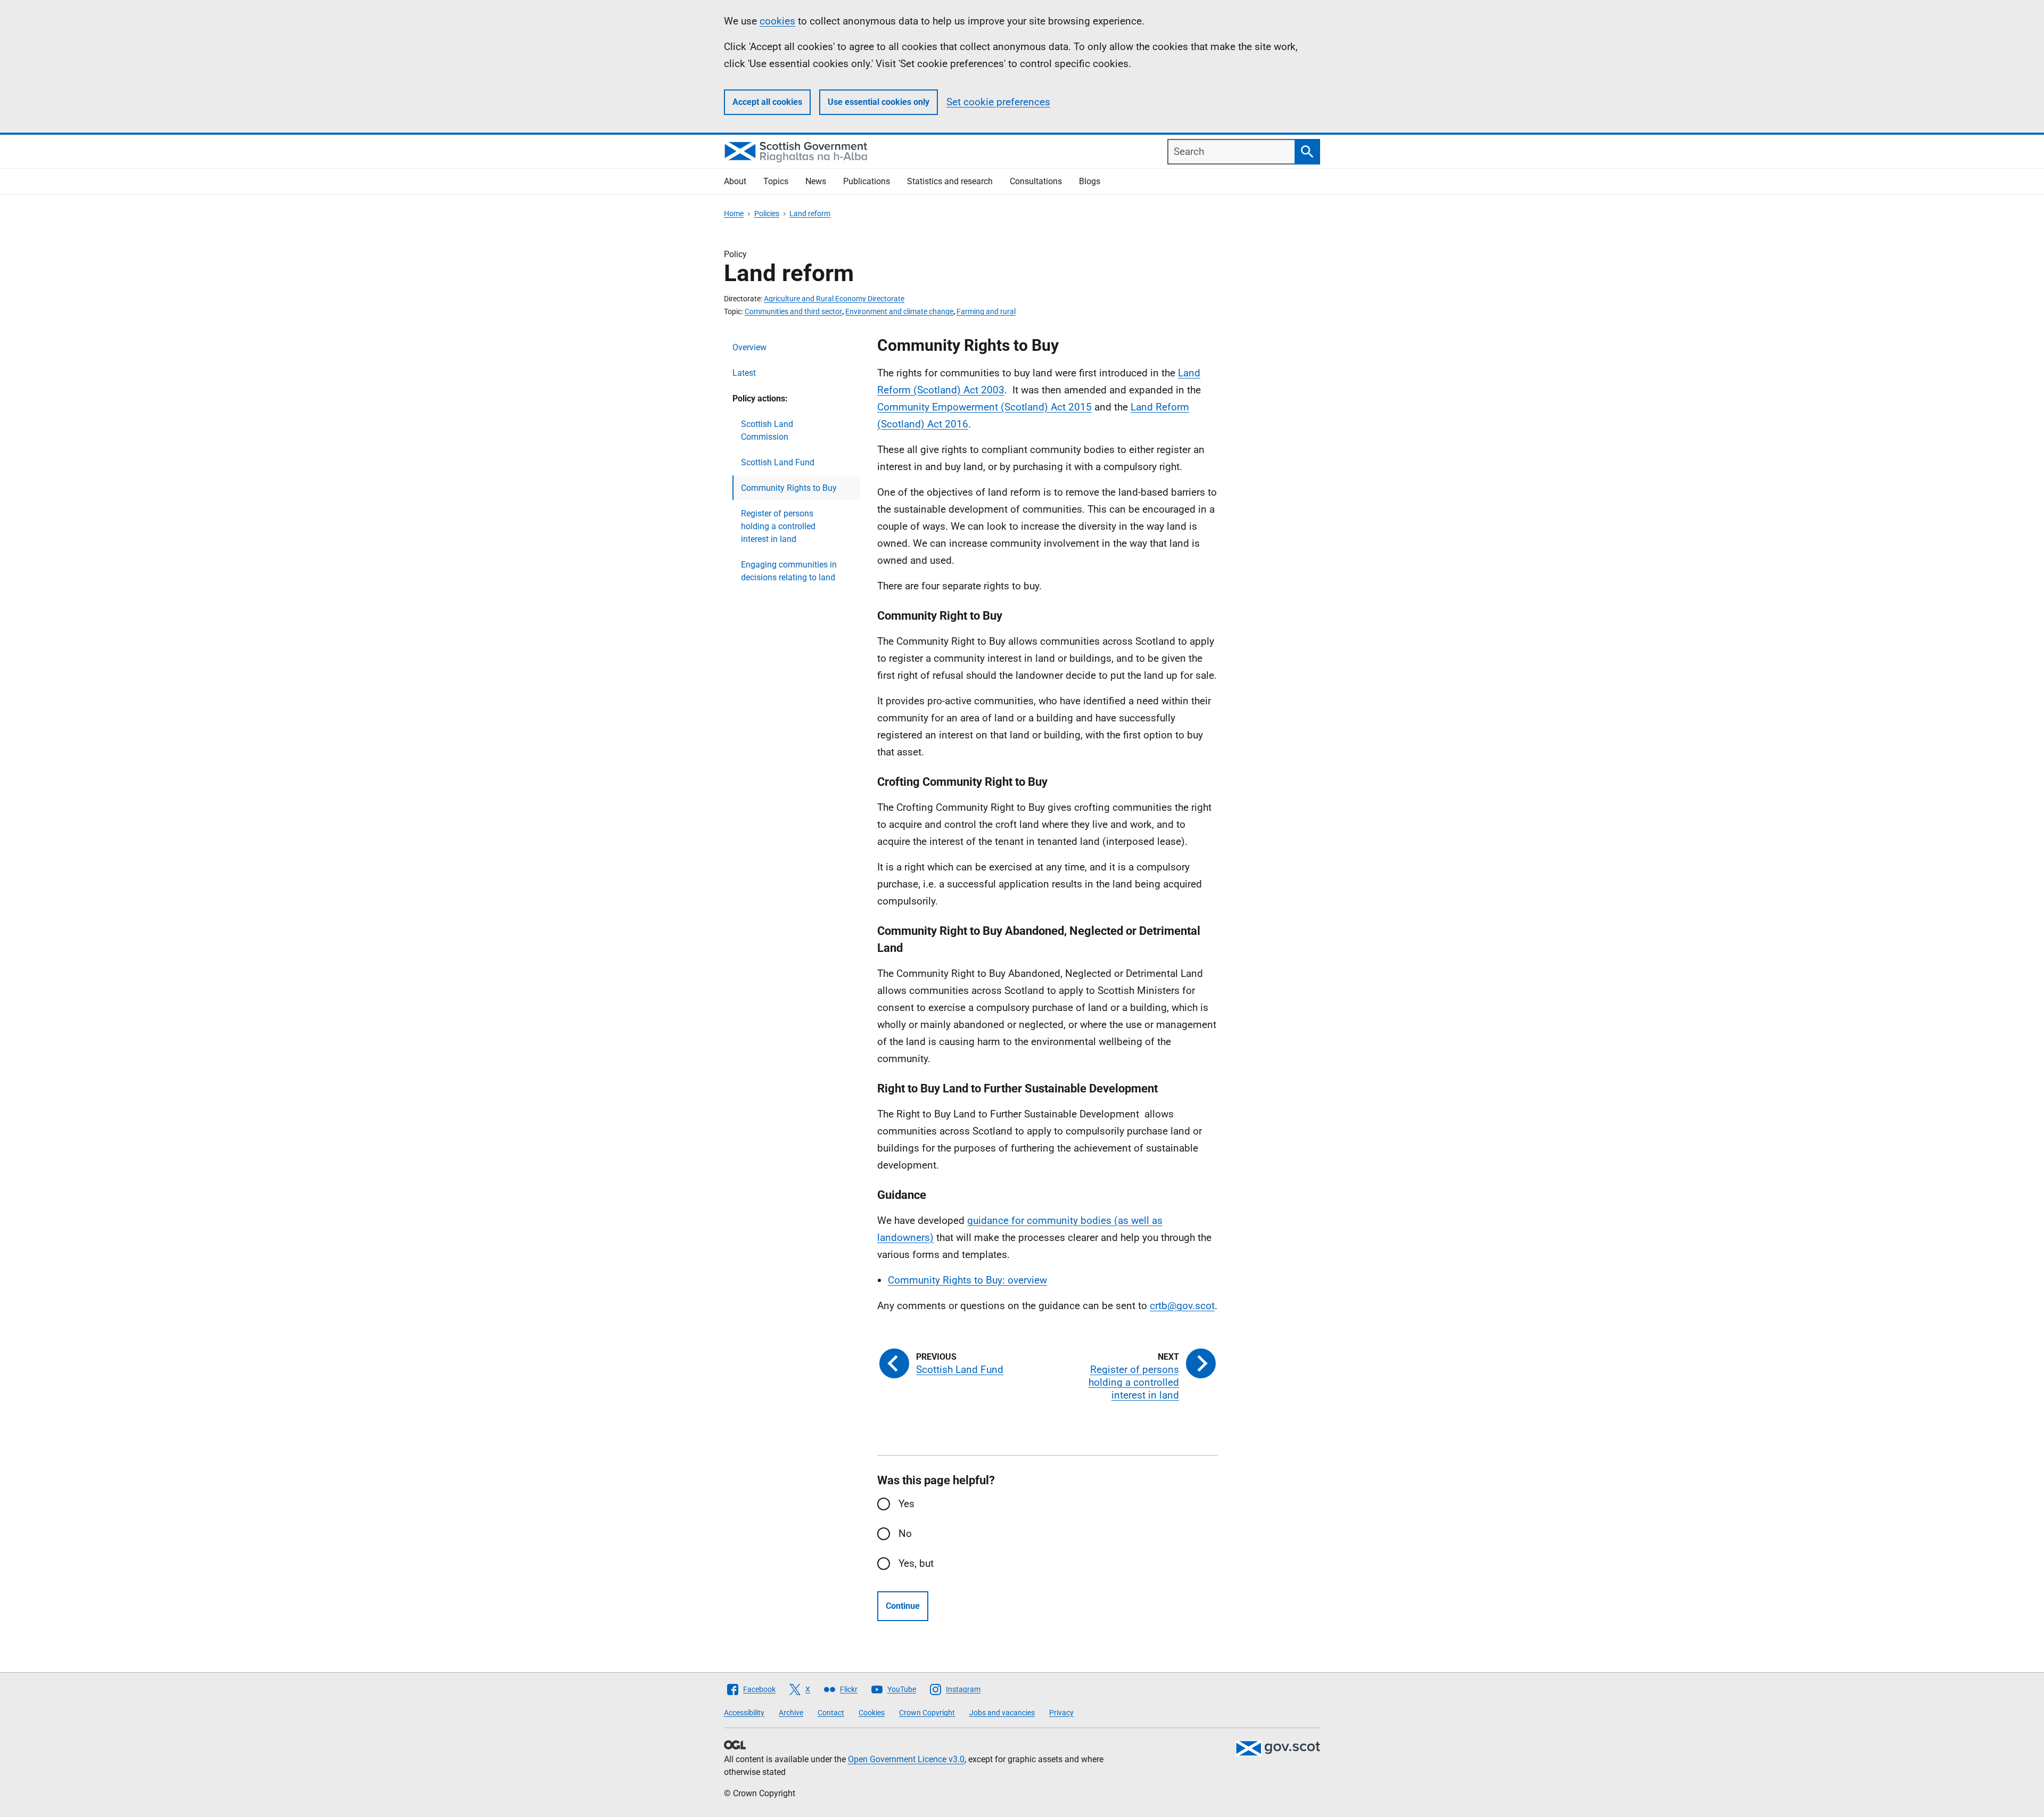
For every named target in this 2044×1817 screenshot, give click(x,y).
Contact (831, 1713)
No (905, 1534)
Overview (749, 347)
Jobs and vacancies (1002, 1713)
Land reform (810, 213)
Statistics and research (950, 181)
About (735, 181)
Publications (867, 181)
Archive (791, 1713)
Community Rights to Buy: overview (967, 1280)
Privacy (1061, 1713)
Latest (744, 373)
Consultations (1036, 181)
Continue (903, 1606)
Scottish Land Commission (767, 430)
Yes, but (916, 1563)
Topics (776, 181)
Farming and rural (986, 311)
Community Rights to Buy (789, 488)
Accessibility (744, 1713)
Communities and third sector (793, 311)
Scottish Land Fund (778, 462)
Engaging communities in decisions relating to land (789, 571)
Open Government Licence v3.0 (906, 1759)
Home (734, 213)
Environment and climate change (899, 311)
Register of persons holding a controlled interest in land (778, 526)
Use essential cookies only (879, 102)
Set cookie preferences (998, 102)
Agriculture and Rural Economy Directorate (834, 299)
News (816, 181)
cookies (777, 21)
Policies (767, 213)
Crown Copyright (927, 1713)
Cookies (872, 1713)
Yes (906, 1504)
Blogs (1090, 181)
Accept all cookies (767, 102)
